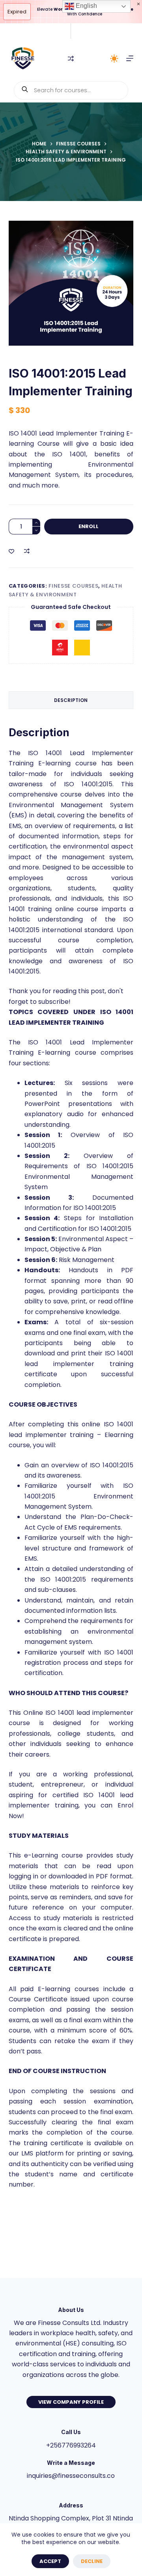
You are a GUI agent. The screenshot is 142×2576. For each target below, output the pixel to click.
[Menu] (130, 58)
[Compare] (71, 59)
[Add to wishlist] (11, 551)
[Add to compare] (27, 551)
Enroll (89, 526)
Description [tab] (71, 700)
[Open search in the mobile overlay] (71, 90)
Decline (92, 2561)
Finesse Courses (73, 586)
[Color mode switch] (114, 59)
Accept (50, 2561)
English (86, 6)
